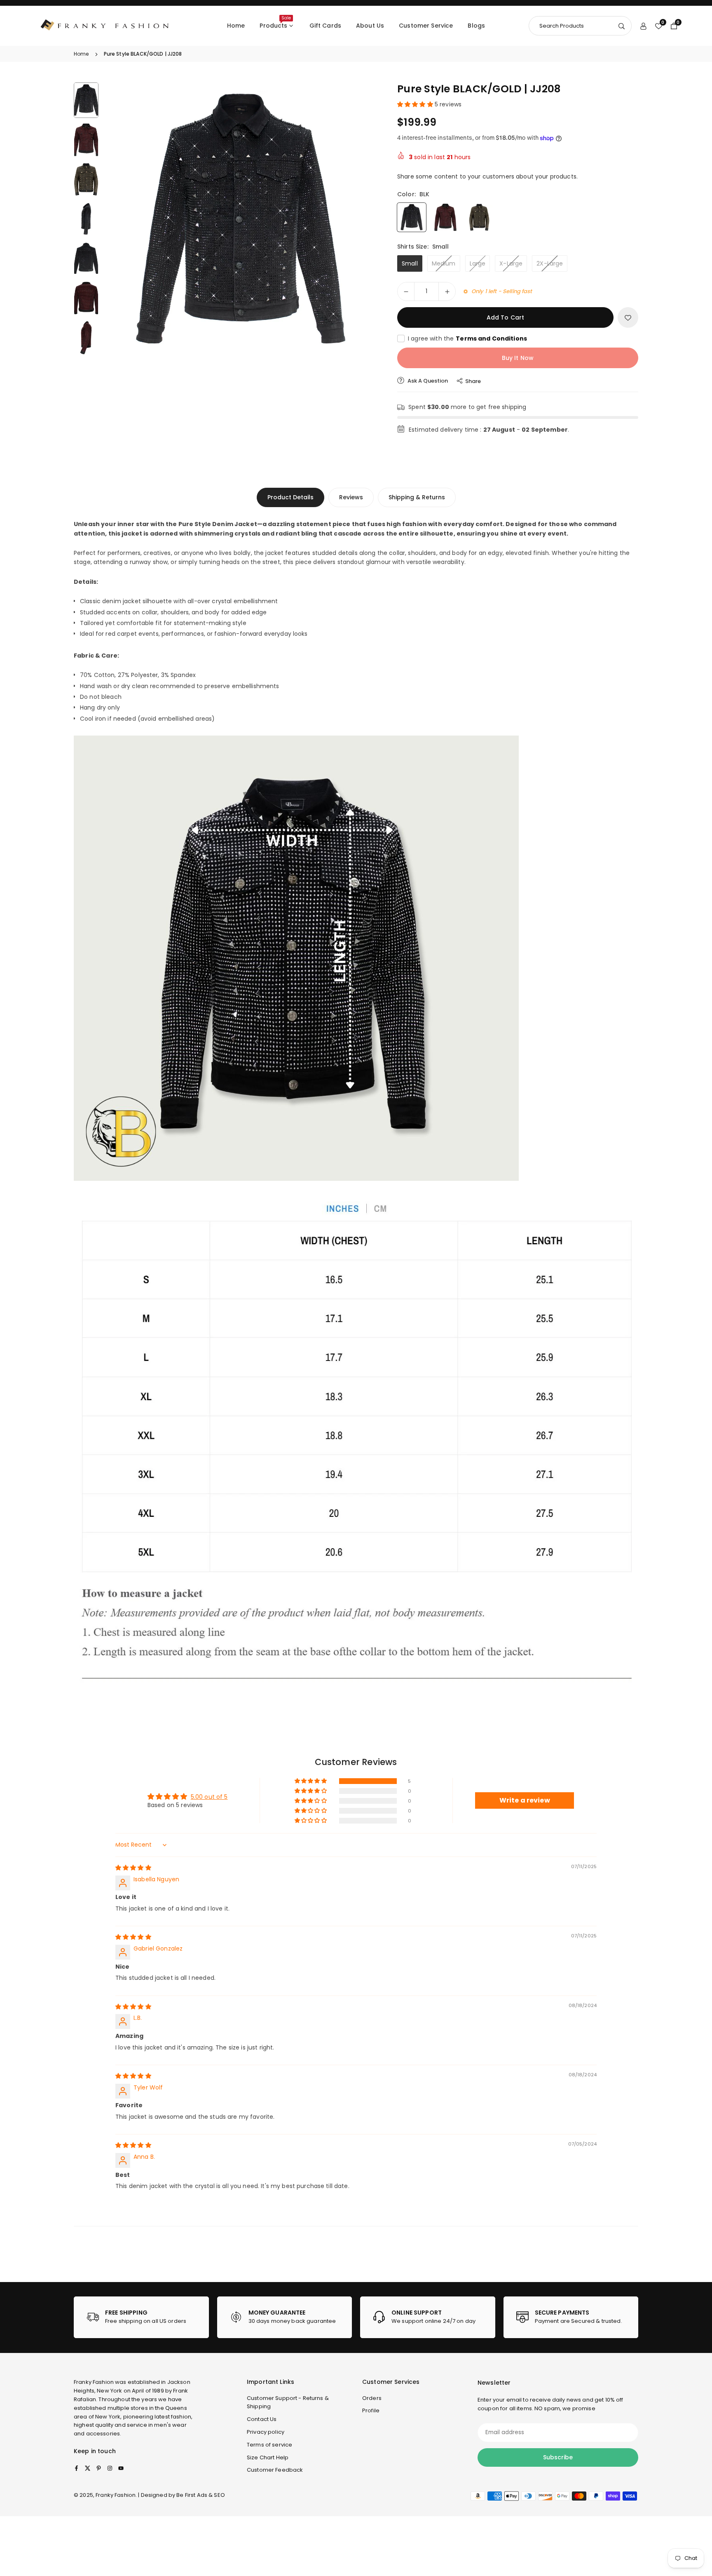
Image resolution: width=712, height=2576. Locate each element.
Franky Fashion (94, 2382)
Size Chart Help (268, 2457)
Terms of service (269, 2445)
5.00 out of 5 (209, 1797)
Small (410, 263)
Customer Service (426, 26)
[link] (141, 2317)
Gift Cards (325, 26)
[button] (358, 220)
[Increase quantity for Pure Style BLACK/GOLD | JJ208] (447, 291)
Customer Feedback (275, 2470)
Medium (444, 263)
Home (236, 26)
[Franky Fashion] (105, 25)
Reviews (351, 497)
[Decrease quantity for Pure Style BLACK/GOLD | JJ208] (406, 291)
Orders (372, 2398)
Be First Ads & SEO (201, 2495)
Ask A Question (427, 381)
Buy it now (518, 358)
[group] (241, 221)
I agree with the (467, 338)
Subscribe (558, 2457)
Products (275, 22)
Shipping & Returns (417, 497)
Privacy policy (266, 2432)
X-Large (511, 263)
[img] (133, 1868)
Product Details (290, 497)
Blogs (476, 26)
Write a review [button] (525, 1800)
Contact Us (262, 2419)
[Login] (643, 26)
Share (473, 381)
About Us (370, 26)
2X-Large (550, 263)
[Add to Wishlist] (628, 317)
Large (478, 263)
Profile (371, 2410)
